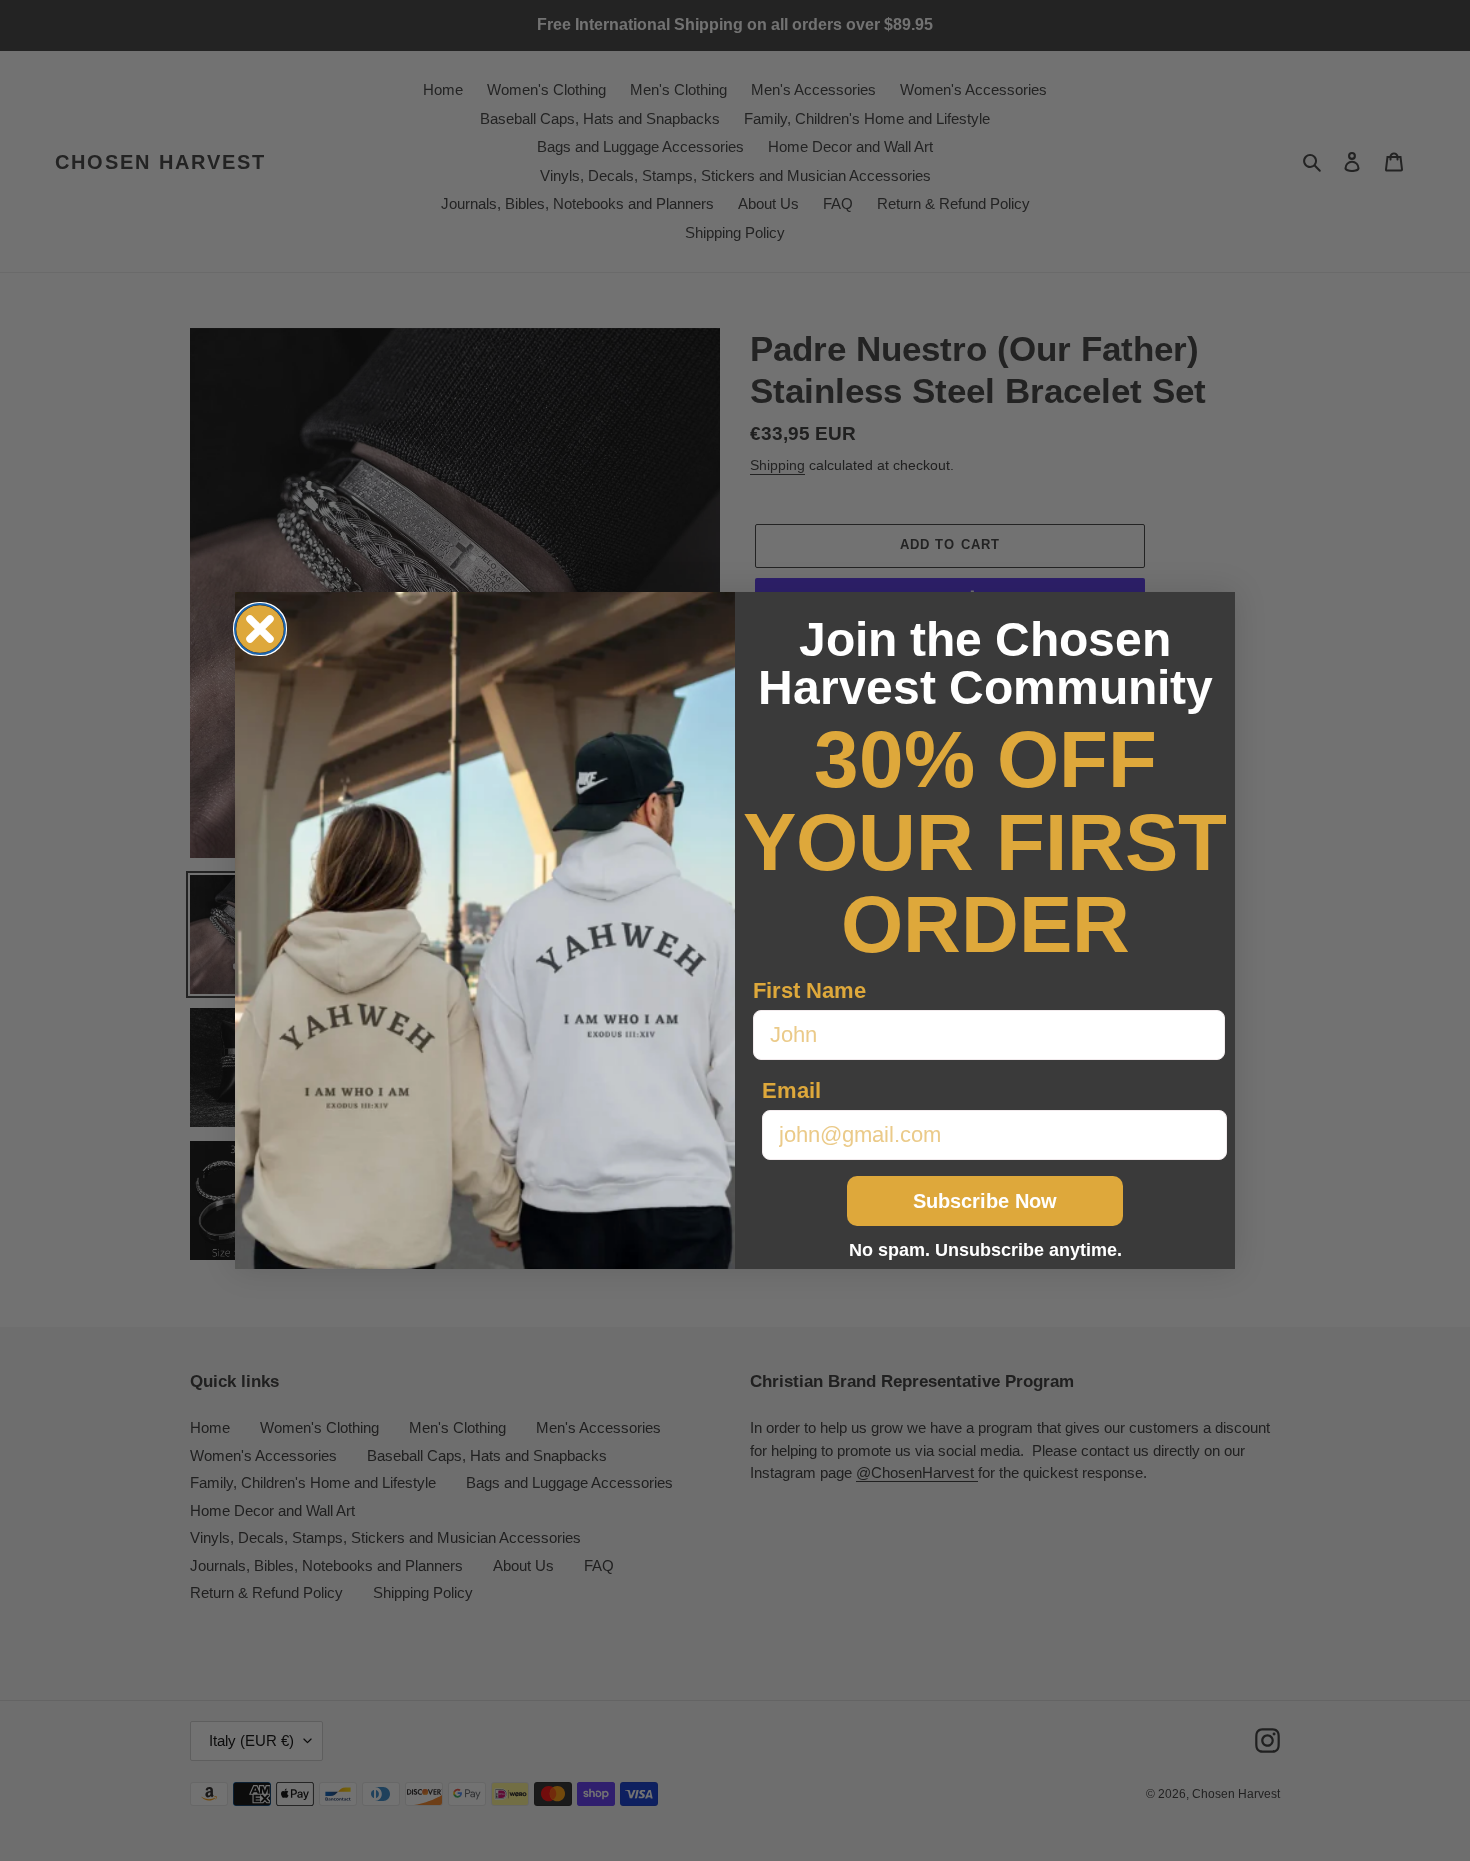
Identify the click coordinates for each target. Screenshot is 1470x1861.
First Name (809, 990)
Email (791, 1090)
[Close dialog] (260, 629)
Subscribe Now (985, 1201)
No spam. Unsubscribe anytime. (985, 1250)
